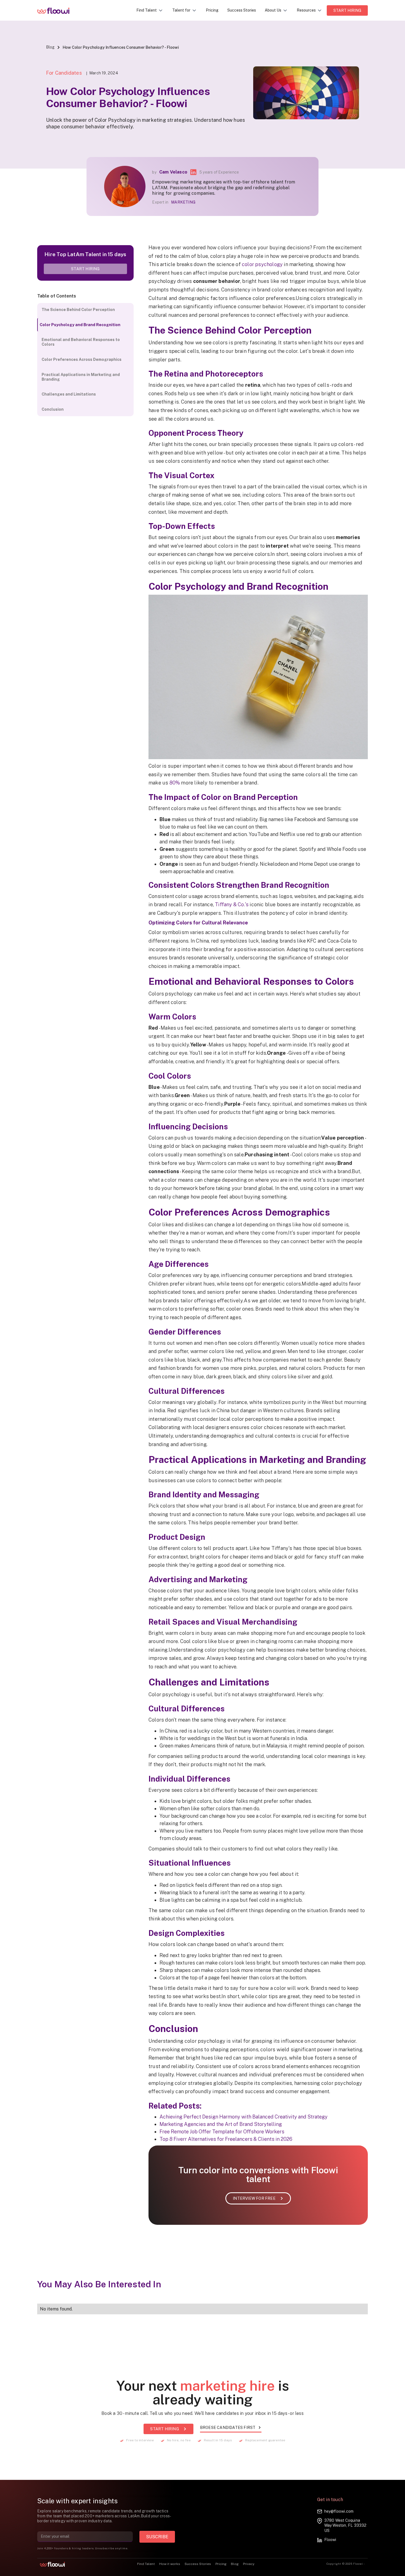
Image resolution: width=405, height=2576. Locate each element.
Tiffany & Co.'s (232, 904)
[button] (150, 10)
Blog (50, 47)
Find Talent (146, 2564)
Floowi (330, 2540)
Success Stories (242, 10)
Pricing (212, 10)
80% (175, 783)
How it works (170, 2564)
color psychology (262, 264)
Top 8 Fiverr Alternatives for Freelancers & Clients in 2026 (226, 2139)
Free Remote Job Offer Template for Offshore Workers (222, 2132)
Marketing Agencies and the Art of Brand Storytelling (221, 2124)
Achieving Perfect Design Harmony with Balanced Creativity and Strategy (244, 2117)
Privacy (249, 2564)
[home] (57, 10)
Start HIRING (347, 10)
